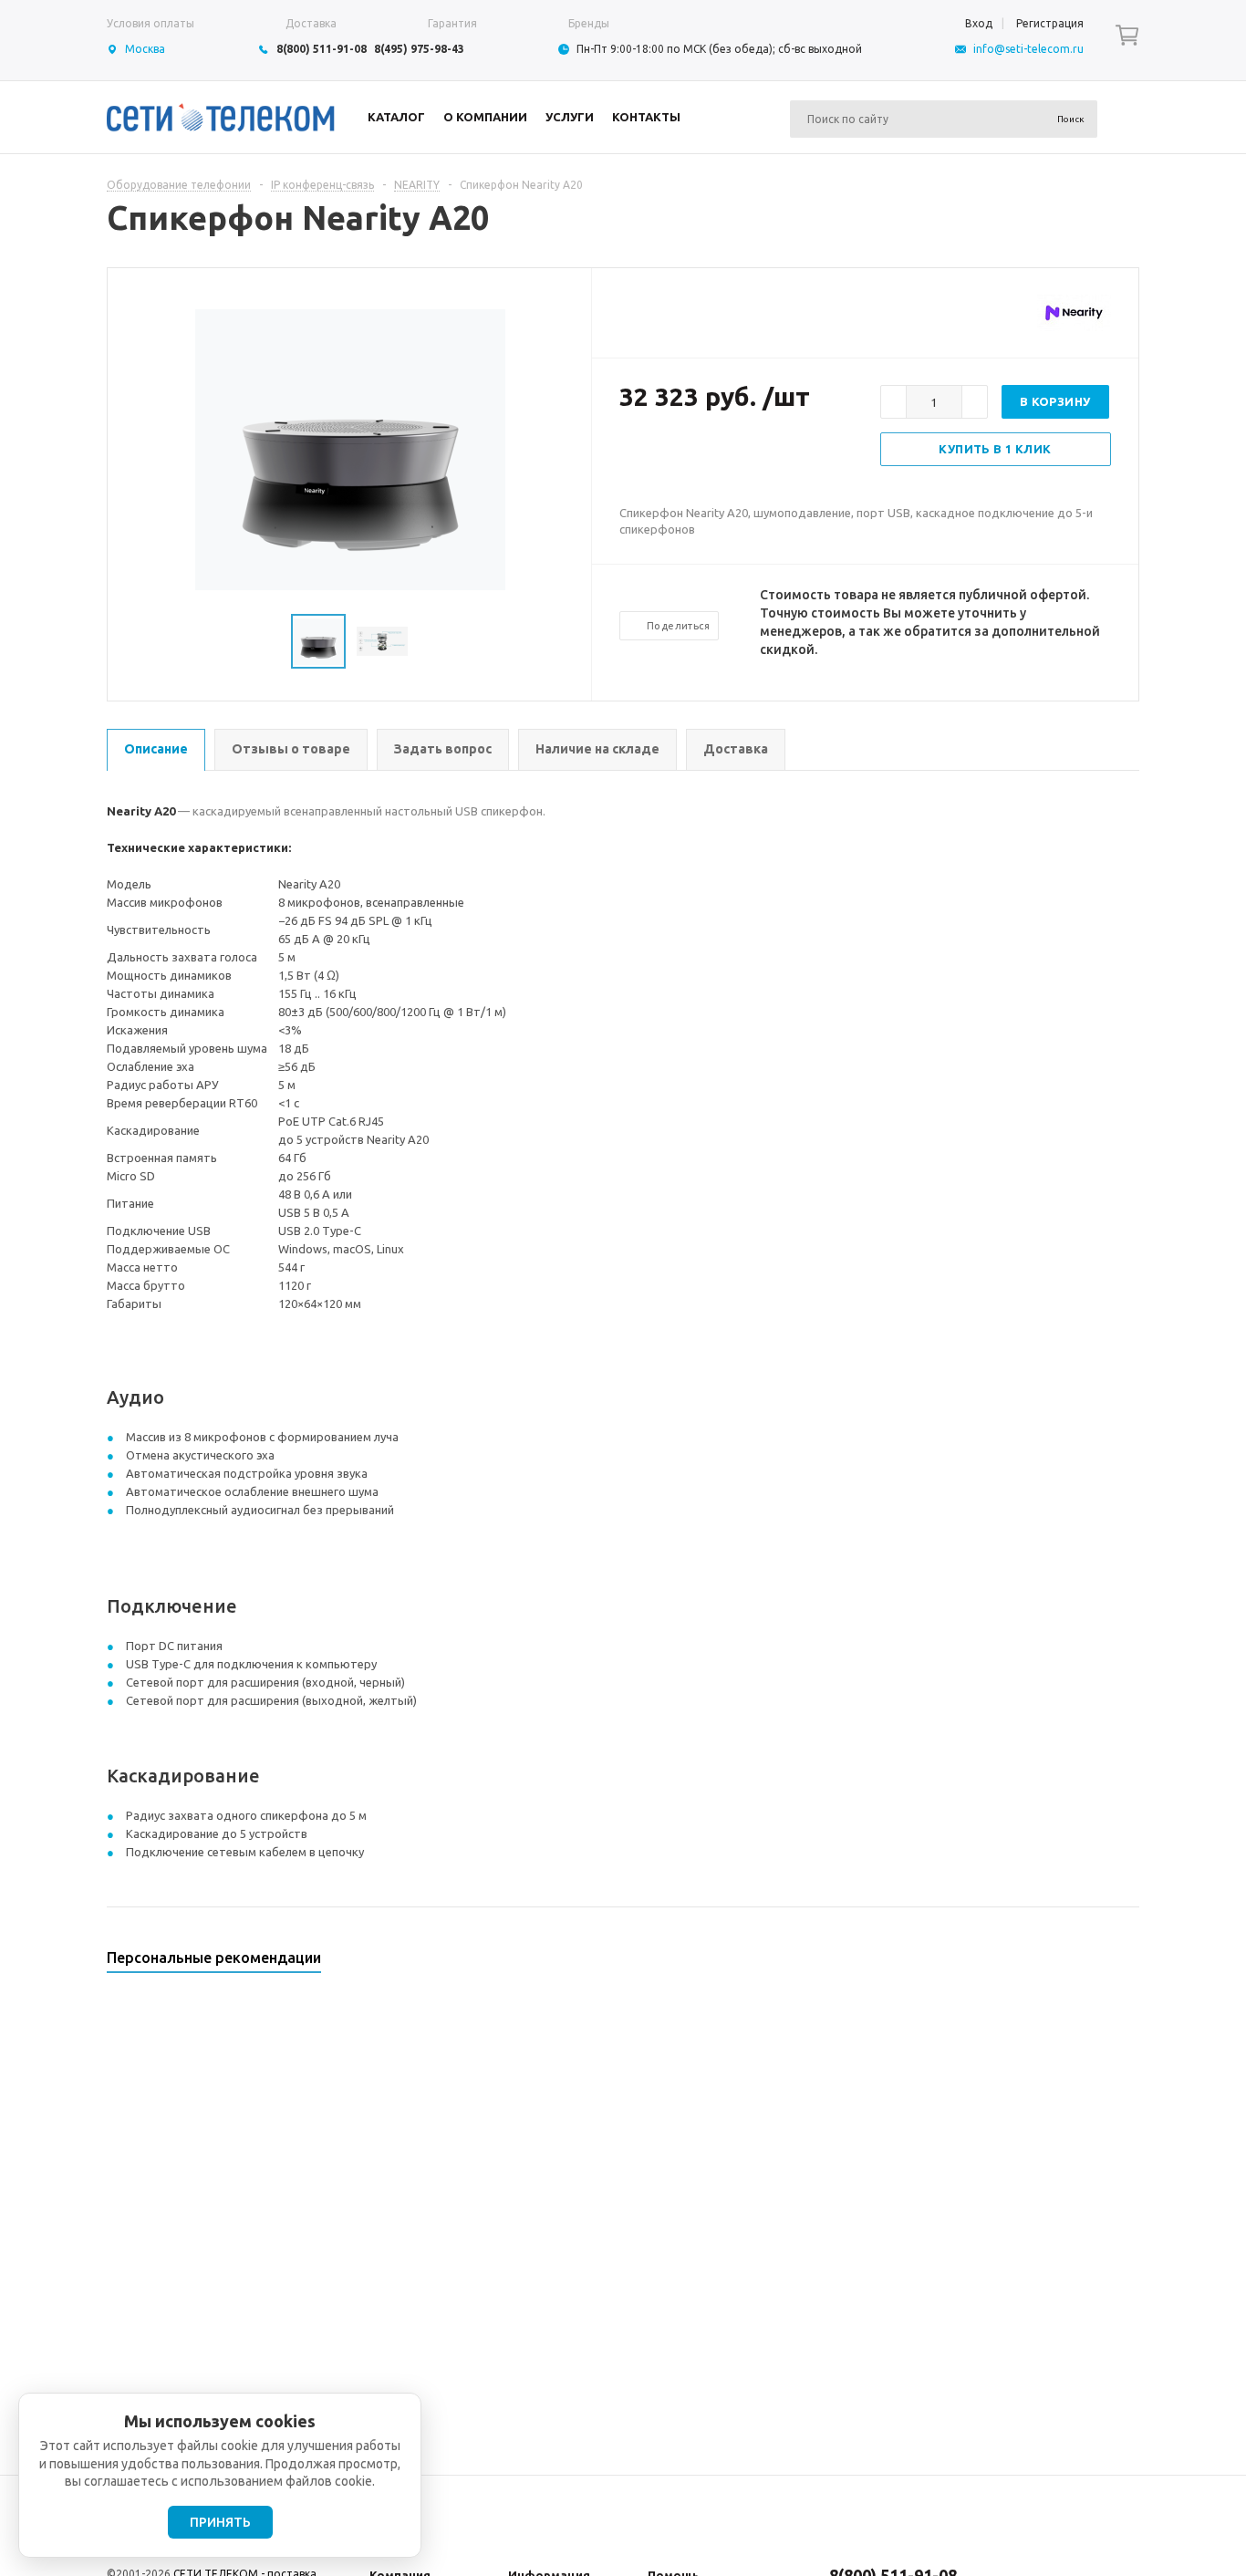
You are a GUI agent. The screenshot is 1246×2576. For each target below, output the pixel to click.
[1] (628, 456)
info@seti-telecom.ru (1028, 49)
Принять (220, 2522)
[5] (701, 456)
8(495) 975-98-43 (419, 49)
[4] (683, 456)
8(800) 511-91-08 (322, 49)
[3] (665, 456)
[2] (647, 456)
